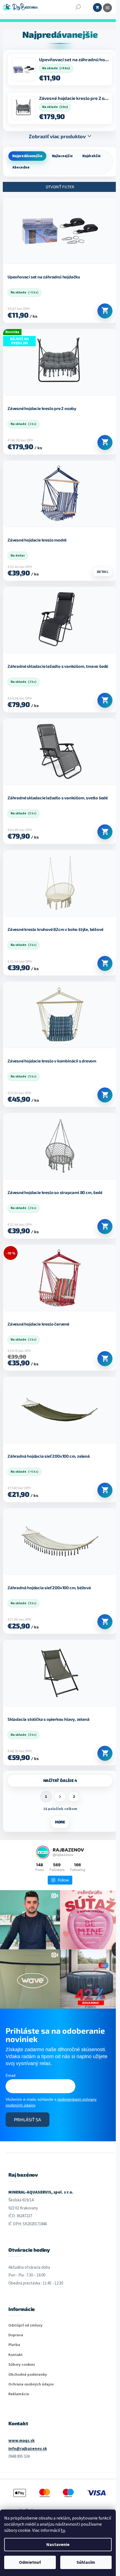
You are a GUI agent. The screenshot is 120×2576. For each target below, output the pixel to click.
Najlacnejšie (62, 156)
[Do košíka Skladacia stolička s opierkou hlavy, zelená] (101, 1753)
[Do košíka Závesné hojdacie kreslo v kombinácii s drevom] (101, 1095)
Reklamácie (19, 2390)
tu (63, 2530)
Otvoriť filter (58, 187)
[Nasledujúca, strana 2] (58, 1797)
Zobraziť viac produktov (55, 136)
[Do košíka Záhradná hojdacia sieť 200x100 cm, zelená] (101, 1490)
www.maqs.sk (21, 2437)
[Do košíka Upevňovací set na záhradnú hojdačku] (101, 311)
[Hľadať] (78, 7)
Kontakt (15, 2351)
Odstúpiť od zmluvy (25, 2321)
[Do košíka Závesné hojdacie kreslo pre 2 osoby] (101, 442)
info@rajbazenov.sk (28, 2445)
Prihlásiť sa (27, 2115)
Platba (14, 2341)
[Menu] (107, 8)
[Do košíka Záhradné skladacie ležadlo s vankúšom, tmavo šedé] (101, 700)
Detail (98, 572)
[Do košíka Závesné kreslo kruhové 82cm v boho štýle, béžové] (101, 963)
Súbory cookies (22, 2361)
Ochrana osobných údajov (31, 2380)
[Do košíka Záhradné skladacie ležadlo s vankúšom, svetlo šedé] (101, 832)
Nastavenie (58, 2545)
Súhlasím (86, 2562)
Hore (58, 1822)
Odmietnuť (30, 2562)
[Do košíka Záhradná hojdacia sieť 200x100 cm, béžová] (101, 1622)
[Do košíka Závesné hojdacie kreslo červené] (101, 1359)
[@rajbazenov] (41, 1852)
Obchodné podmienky (28, 2371)
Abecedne (21, 167)
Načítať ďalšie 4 (58, 1780)
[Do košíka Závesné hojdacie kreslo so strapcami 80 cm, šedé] (101, 1227)
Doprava (16, 2331)
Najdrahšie (92, 156)
